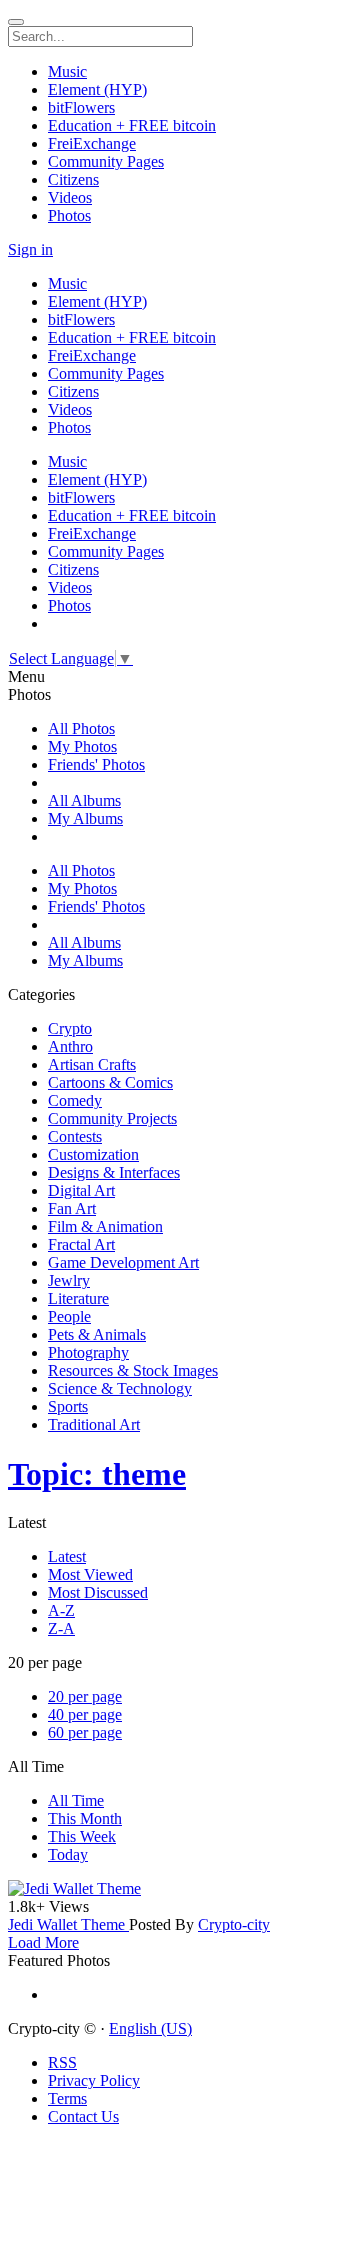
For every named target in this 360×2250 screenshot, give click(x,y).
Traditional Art (94, 1424)
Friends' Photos (96, 764)
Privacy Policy (94, 2080)
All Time (76, 1800)
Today (68, 1854)
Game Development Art (123, 1262)
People (69, 1316)
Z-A (61, 1628)
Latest (67, 1556)
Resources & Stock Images (133, 1370)
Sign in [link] (30, 249)
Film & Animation (105, 1226)
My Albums (85, 818)
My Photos (82, 746)
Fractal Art (81, 1244)
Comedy (75, 1100)
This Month (85, 1818)
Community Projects (112, 1118)
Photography (88, 1352)
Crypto (70, 1028)
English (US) (150, 2028)
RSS (62, 2062)
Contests (75, 1136)
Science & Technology (120, 1388)
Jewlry (69, 1280)
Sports (68, 1406)
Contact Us (83, 2116)
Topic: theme (97, 1474)
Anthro (70, 1046)
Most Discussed (98, 1592)
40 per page (85, 1714)
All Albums (84, 800)
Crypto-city (234, 1924)
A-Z (61, 1610)
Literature (78, 1298)
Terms (67, 2098)
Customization (93, 1154)
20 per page (85, 1696)
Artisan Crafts (92, 1064)
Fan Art (72, 1208)
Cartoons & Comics (110, 1082)
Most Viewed (90, 1574)
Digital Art (81, 1190)
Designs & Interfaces (114, 1172)
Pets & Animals (97, 1334)
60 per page (85, 1732)
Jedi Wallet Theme (68, 1924)
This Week (82, 1836)
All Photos (81, 728)
